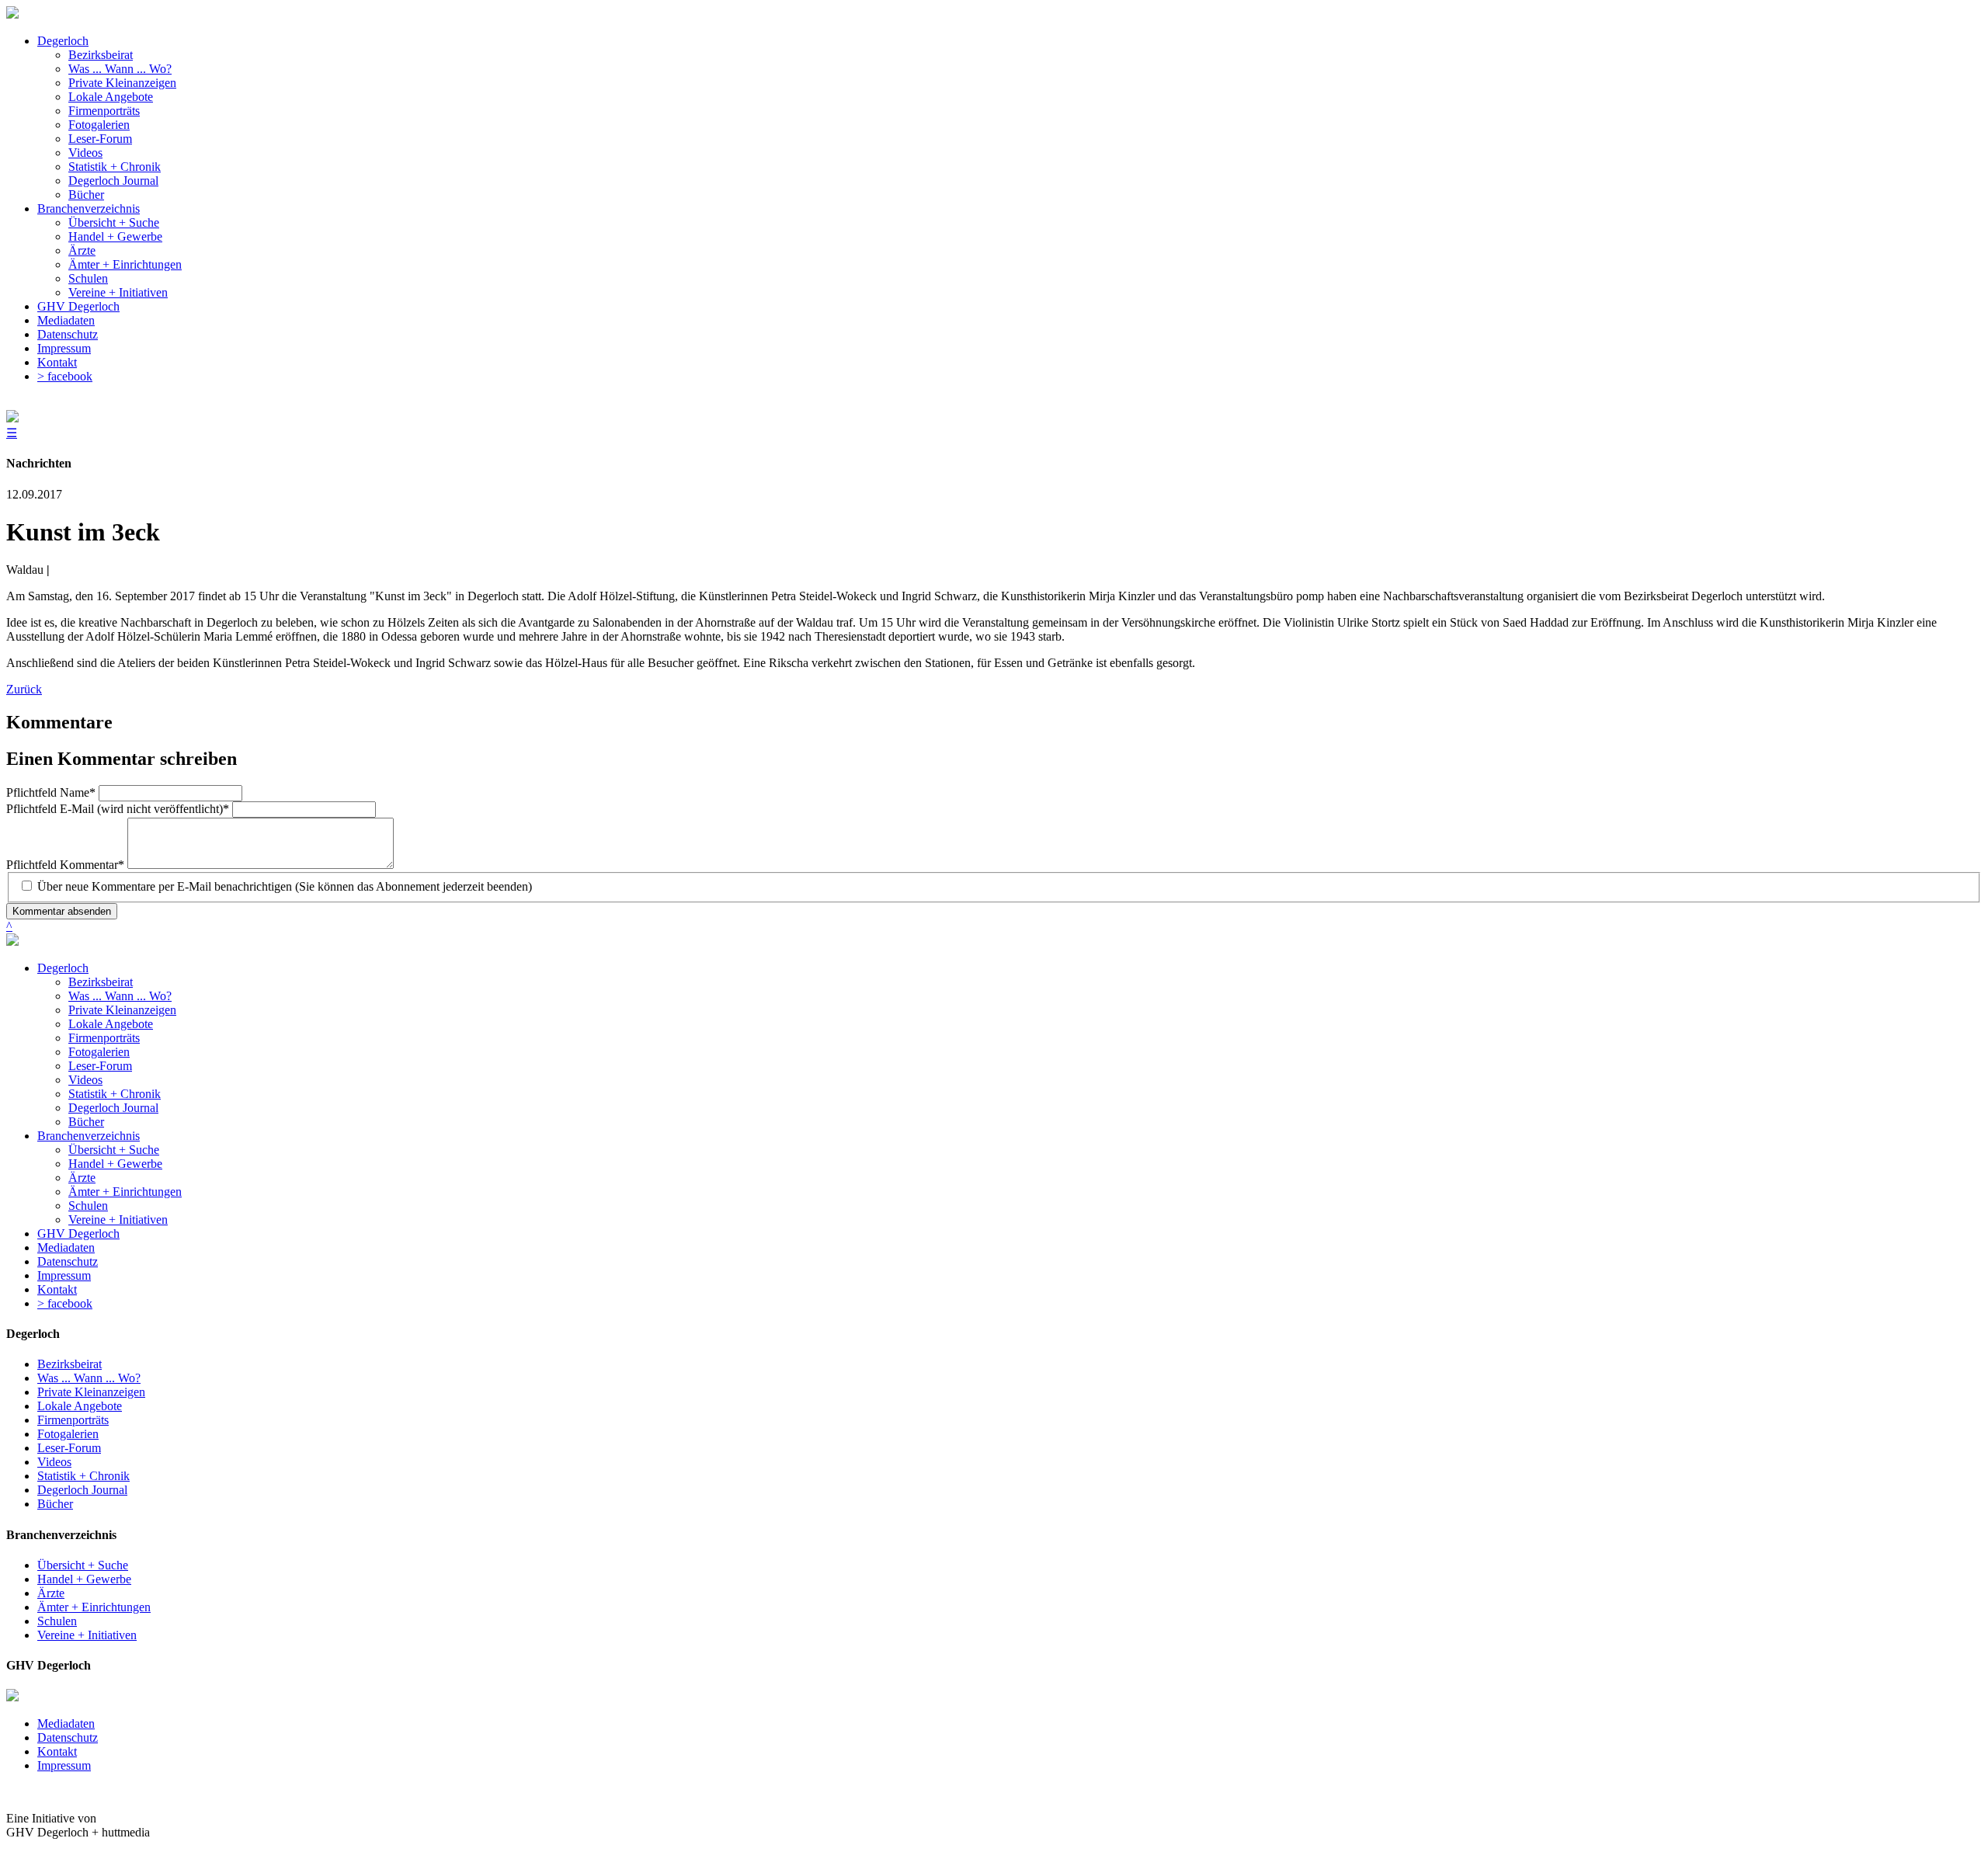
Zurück (24, 689)
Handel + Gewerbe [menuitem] (115, 236)
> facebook (65, 1303)
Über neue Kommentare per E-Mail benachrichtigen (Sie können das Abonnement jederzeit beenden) (285, 886)
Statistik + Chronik (115, 1094)
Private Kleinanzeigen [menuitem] (122, 83)
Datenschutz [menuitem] (68, 334)
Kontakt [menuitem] (57, 362)
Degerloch (63, 968)
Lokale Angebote (111, 1024)
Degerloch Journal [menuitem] (113, 181)
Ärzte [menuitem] (82, 250)
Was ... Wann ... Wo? (120, 996)
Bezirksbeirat (101, 982)
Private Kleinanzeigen (122, 1010)
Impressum (64, 1275)
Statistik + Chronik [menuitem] (115, 167)
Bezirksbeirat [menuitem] (101, 55)
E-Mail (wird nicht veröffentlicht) (118, 809)
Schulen (88, 1206)
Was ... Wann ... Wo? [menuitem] (120, 69)
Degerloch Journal (113, 1108)
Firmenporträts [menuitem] (104, 111)
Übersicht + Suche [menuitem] (114, 222)
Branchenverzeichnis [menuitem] (89, 208)
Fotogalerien (99, 1052)
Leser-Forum (100, 1066)
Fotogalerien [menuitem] (99, 125)
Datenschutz (68, 1261)
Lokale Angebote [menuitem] (111, 97)
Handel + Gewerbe (115, 1164)
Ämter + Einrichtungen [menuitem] (125, 264)
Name (51, 792)
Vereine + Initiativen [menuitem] (118, 292)
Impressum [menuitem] (64, 348)
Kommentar (65, 865)
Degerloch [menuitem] (63, 41)
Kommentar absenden (62, 911)
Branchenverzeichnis (89, 1136)
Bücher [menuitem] (86, 195)
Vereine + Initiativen (118, 1220)
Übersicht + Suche (114, 1150)
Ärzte (82, 1178)
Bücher (86, 1122)
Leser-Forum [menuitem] (100, 139)
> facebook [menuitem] (65, 376)
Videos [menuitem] (85, 153)
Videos (85, 1080)
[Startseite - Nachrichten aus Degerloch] (12, 14)
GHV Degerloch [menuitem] (78, 306)
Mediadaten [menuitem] (66, 320)
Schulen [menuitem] (88, 278)
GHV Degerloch (78, 1234)
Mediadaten (66, 1247)
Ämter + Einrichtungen (125, 1192)
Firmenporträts (104, 1038)
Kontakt (57, 1289)
